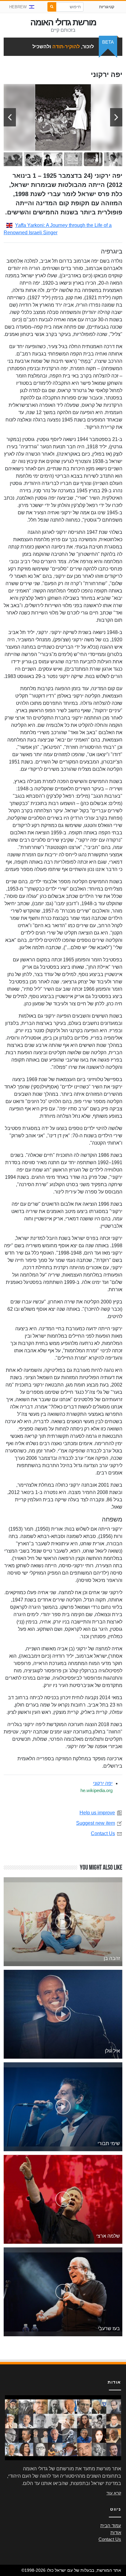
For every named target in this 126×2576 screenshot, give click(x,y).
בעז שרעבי (109, 2328)
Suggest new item (96, 1823)
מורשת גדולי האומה (63, 22)
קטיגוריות (107, 7)
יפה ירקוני (103, 1783)
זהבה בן (112, 1958)
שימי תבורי (109, 2143)
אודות (116, 2533)
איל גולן (112, 2051)
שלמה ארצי (108, 2236)
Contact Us (103, 1833)
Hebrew (18, 7)
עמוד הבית (111, 2526)
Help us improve (97, 1813)
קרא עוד (114, 2493)
